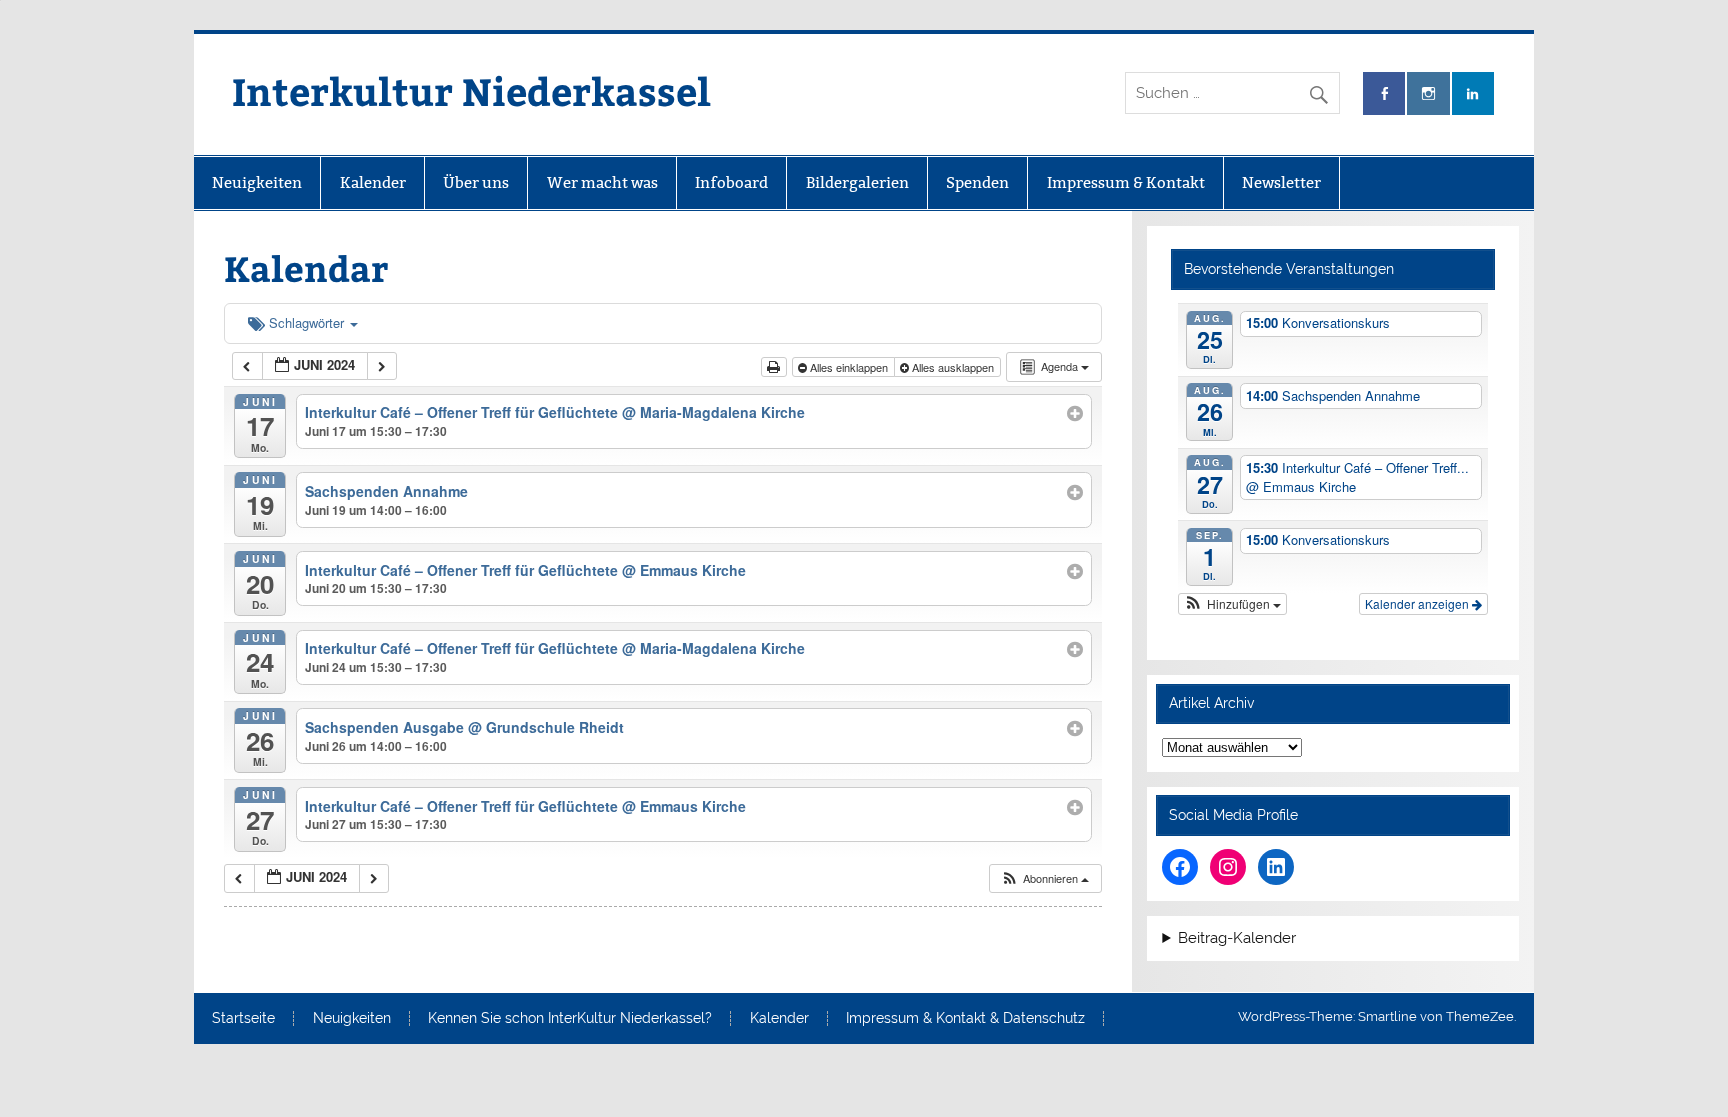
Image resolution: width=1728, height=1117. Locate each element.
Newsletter (1281, 182)
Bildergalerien (857, 182)
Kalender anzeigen (1418, 603)
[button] (1044, 878)
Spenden (977, 182)
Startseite (243, 1019)
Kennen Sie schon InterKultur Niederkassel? (570, 1019)
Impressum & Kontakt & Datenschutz (965, 1019)
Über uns (476, 182)
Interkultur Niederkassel (471, 90)
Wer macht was (602, 182)
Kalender (373, 182)
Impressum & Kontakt (1126, 182)
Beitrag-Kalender (1237, 938)
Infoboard (731, 182)
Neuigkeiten (257, 182)
